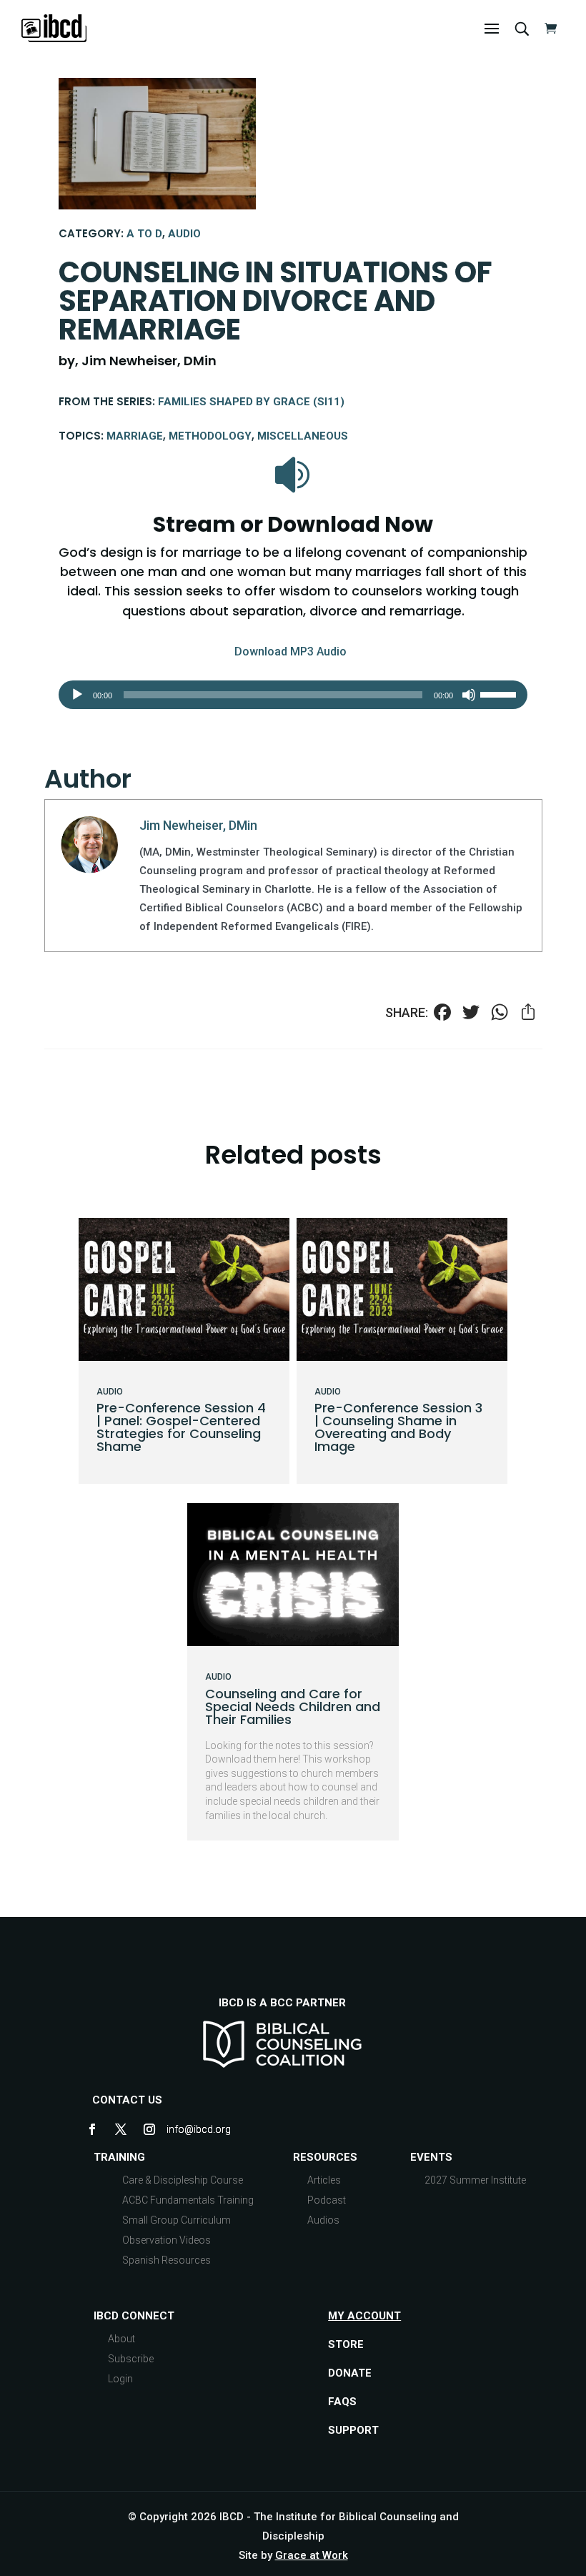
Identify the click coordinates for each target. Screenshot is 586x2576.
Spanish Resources (167, 2260)
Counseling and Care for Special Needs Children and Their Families (293, 1706)
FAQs (342, 2402)
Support (353, 2430)
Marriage (135, 436)
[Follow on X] (121, 2129)
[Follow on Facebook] (92, 2129)
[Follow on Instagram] (149, 2129)
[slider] (500, 693)
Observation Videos (167, 2240)
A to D (144, 234)
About (121, 2339)
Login (120, 2379)
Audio (184, 234)
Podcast (327, 2200)
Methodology (210, 436)
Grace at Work (312, 2555)
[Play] (77, 695)
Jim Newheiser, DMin (198, 825)
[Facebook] (442, 1014)
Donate (350, 2373)
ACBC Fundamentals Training (188, 2200)
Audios (323, 2220)
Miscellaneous (303, 436)
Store (346, 2344)
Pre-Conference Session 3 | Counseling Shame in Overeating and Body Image (398, 1427)
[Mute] (469, 695)
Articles (324, 2180)
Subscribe (131, 2359)
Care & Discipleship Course (183, 2180)
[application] (293, 695)
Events (431, 2157)
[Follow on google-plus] (178, 2129)
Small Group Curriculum (177, 2220)
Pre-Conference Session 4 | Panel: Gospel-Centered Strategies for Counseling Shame (181, 1427)
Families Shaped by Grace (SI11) (251, 402)
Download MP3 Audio (290, 652)
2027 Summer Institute (475, 2180)
